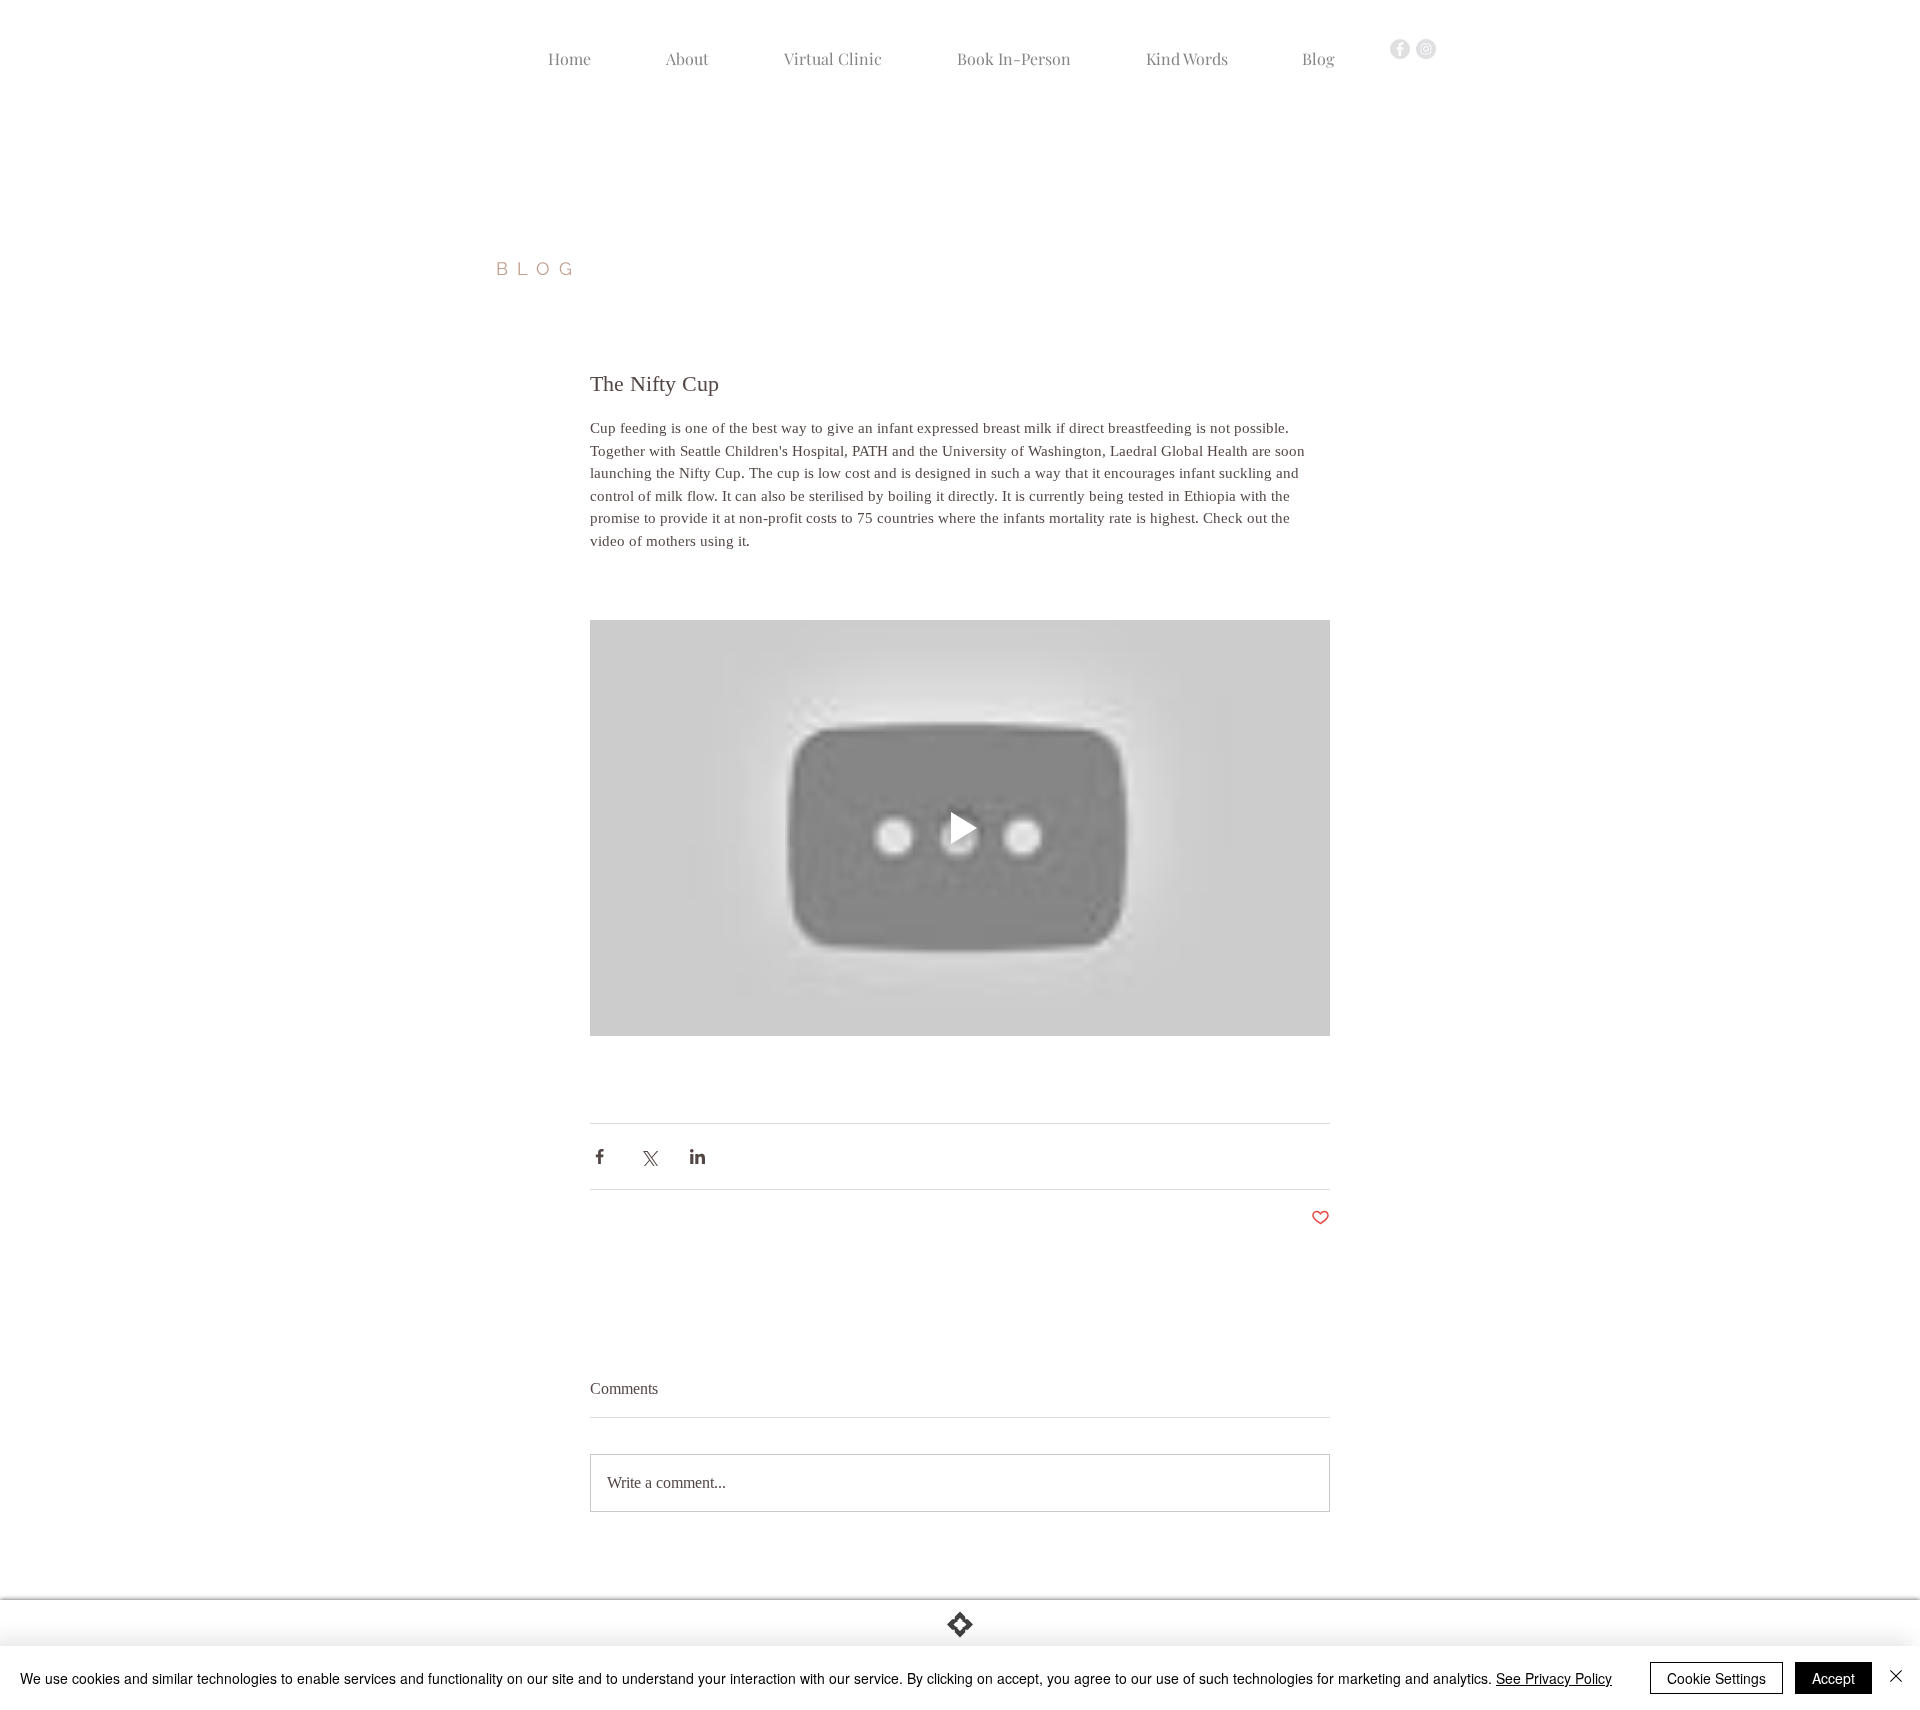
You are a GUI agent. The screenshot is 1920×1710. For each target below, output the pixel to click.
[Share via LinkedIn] (697, 1156)
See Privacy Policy (1554, 1678)
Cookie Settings (1716, 1678)
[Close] (1896, 1678)
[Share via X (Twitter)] (648, 1156)
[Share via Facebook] (599, 1156)
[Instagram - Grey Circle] (1426, 49)
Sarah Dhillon (727, 159)
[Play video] (960, 828)
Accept (1833, 1678)
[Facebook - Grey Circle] (1400, 49)
